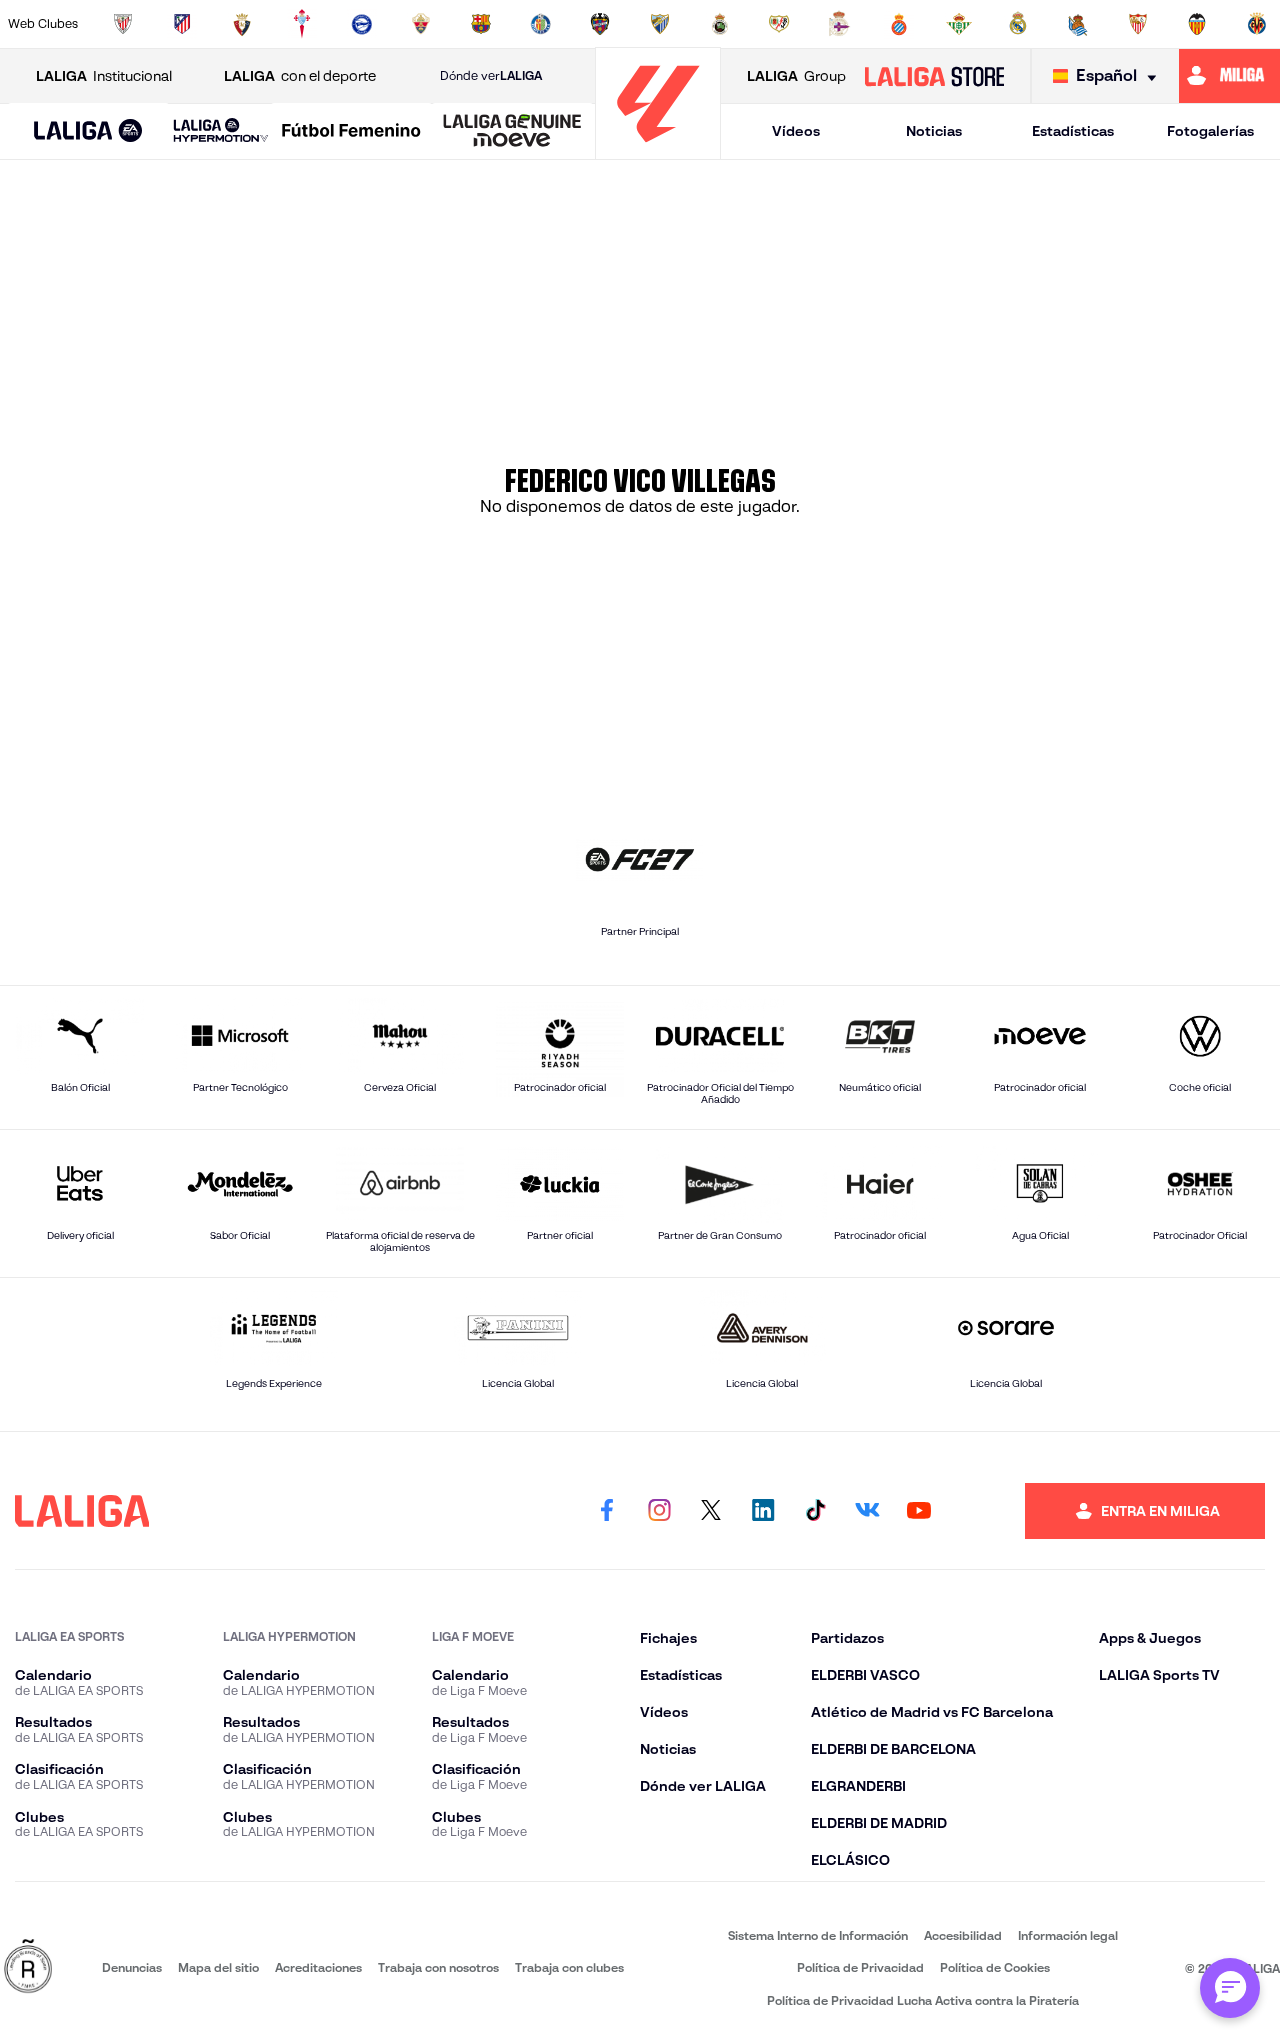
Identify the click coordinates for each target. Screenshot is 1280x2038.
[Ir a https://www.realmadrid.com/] (1018, 24)
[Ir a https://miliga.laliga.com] (1229, 76)
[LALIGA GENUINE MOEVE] (512, 132)
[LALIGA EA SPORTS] (88, 132)
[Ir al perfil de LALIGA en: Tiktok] (815, 1511)
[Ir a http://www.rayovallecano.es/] (779, 24)
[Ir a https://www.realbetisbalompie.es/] (959, 24)
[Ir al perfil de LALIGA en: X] (711, 1511)
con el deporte (300, 76)
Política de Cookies (995, 1967)
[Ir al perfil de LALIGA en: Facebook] (607, 1511)
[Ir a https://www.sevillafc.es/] (1138, 24)
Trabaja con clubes (569, 1967)
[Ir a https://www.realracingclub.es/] (720, 24)
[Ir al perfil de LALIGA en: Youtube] (919, 1511)
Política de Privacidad (860, 1967)
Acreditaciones (318, 1967)
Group (796, 76)
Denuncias (132, 1967)
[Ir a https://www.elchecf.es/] (421, 24)
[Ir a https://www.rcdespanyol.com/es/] (899, 24)
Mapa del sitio (218, 1967)
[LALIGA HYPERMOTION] (221, 131)
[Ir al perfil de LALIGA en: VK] (867, 1511)
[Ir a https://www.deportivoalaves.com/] (362, 24)
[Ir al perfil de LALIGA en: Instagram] (659, 1511)
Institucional (104, 76)
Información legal (1068, 1935)
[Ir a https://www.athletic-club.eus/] (123, 24)
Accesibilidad (963, 1935)
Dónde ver (491, 75)
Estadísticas (1073, 131)
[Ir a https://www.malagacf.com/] (660, 24)
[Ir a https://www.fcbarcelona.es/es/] (481, 24)
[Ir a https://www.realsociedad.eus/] (1078, 24)
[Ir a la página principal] (658, 150)
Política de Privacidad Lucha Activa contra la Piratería (923, 2000)
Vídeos (796, 131)
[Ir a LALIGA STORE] (934, 76)
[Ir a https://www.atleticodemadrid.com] (182, 24)
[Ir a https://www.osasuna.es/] (242, 24)
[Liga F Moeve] (351, 132)
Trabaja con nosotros (438, 1967)
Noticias (934, 131)
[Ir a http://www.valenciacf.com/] (1197, 24)
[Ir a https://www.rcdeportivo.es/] (839, 24)
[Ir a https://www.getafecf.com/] (541, 24)
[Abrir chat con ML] (1230, 1988)
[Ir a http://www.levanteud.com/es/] (600, 24)
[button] (88, 131)
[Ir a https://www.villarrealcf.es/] (1257, 24)
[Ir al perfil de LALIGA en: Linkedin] (763, 1511)
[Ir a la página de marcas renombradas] (28, 1967)
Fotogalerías (1210, 131)
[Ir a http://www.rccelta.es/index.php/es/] (302, 24)
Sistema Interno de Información (818, 1935)
